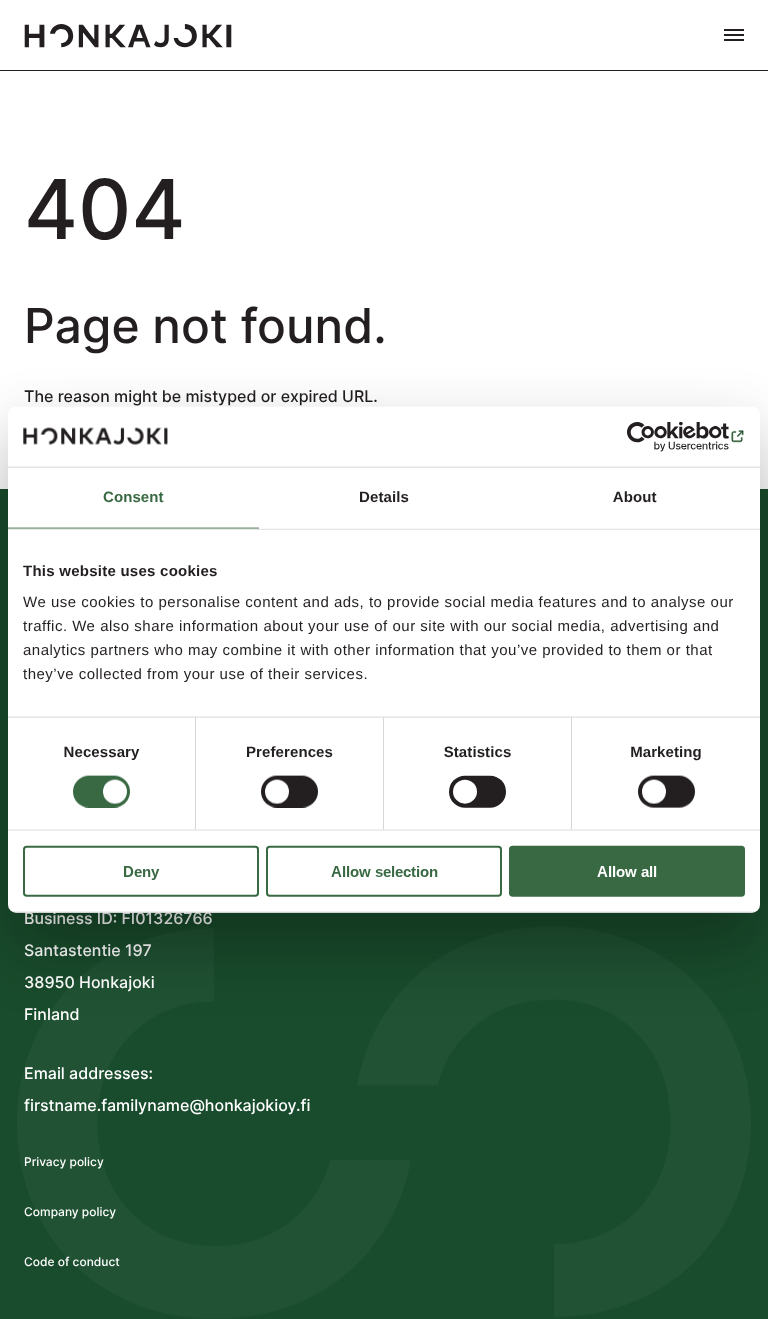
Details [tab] (384, 496)
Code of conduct (72, 1261)
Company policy (70, 1211)
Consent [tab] (133, 496)
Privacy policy (64, 1161)
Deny (141, 871)
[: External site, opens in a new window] (657, 436)
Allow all (627, 871)
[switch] (289, 791)
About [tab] (635, 496)
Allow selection (384, 871)
